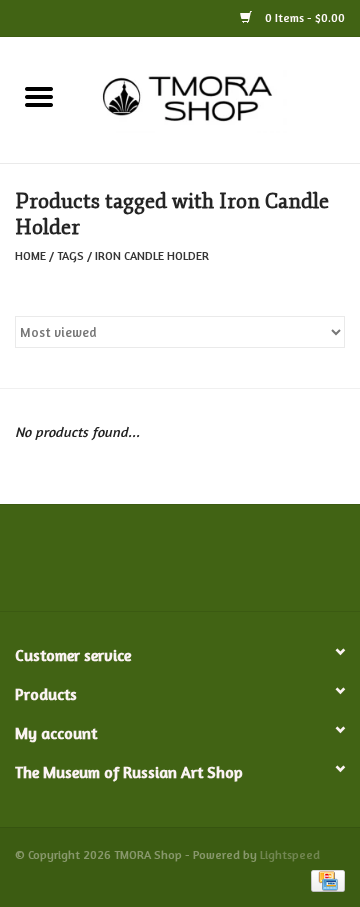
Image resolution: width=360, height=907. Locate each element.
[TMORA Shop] (219, 97)
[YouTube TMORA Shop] (216, 565)
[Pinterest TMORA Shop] (180, 565)
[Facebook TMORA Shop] (72, 565)
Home (30, 255)
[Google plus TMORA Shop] (144, 565)
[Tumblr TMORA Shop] (252, 565)
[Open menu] (39, 96)
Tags (70, 255)
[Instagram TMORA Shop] (288, 565)
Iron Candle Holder (152, 255)
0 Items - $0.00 (303, 17)
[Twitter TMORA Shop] (108, 565)
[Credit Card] (324, 879)
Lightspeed (290, 854)
